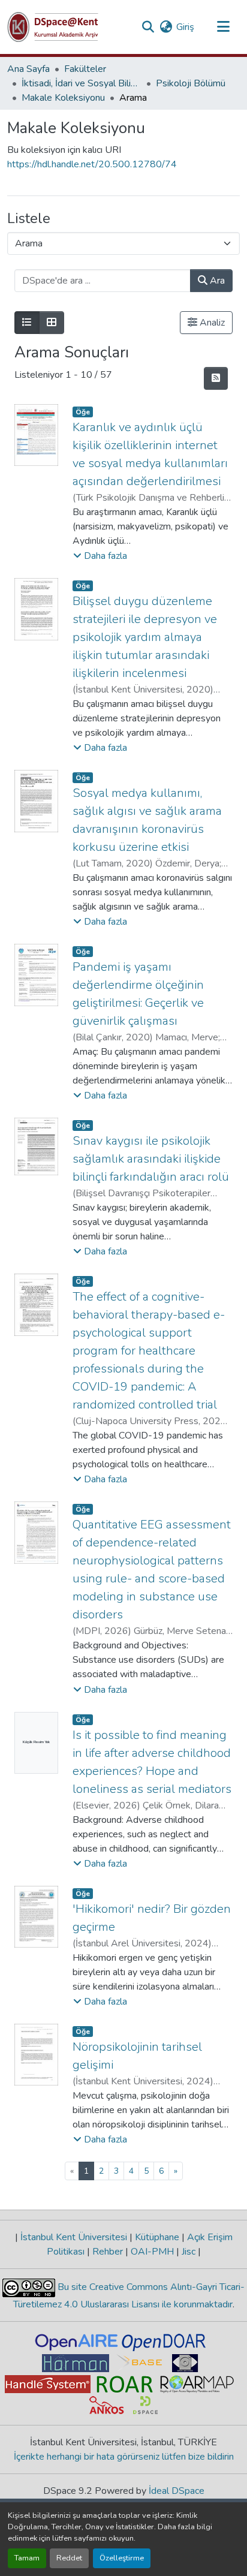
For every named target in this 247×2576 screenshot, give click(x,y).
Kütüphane (157, 2237)
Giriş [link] (185, 27)
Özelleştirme (122, 2558)
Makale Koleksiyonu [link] (63, 98)
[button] (53, 27)
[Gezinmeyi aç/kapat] (223, 27)
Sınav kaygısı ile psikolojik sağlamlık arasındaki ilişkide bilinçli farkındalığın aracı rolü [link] (151, 1159)
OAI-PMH (152, 2252)
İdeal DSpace (177, 2491)
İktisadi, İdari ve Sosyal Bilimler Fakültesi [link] (82, 83)
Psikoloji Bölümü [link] (191, 83)
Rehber (108, 2252)
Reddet (69, 2558)
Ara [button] (216, 281)
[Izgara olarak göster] (52, 323)
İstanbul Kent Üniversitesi (74, 2237)
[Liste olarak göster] (27, 323)
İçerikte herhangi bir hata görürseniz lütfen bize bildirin (124, 2457)
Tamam (27, 2558)
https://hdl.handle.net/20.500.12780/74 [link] (92, 164)
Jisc (189, 2252)
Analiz (211, 323)
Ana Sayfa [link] (28, 69)
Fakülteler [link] (85, 69)
